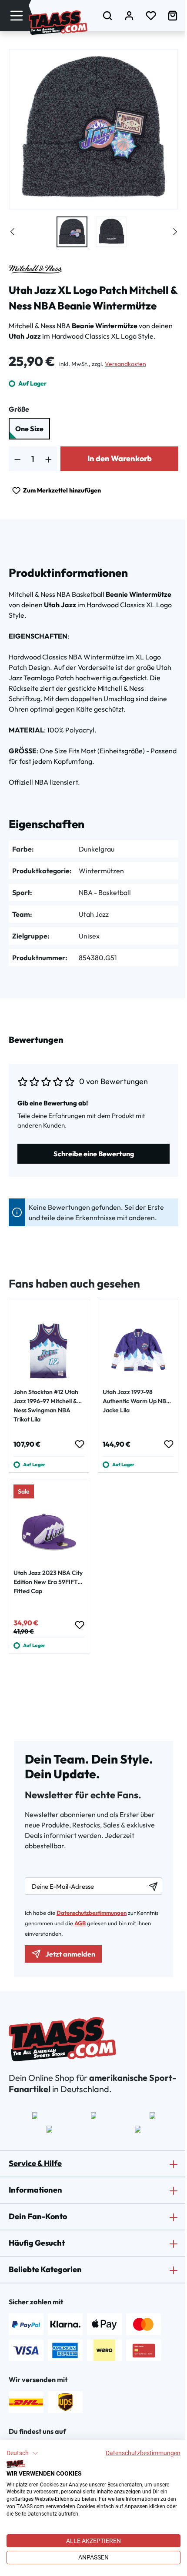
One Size (29, 429)
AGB (80, 1923)
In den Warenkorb (120, 458)
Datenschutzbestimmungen (143, 2453)
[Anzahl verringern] (18, 459)
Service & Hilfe (35, 2163)
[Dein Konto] (129, 15)
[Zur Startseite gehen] (58, 23)
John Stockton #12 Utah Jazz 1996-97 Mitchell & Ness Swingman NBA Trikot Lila (46, 1406)
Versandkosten (125, 364)
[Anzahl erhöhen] (48, 459)
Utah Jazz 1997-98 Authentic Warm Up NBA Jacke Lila (137, 1401)
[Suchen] (107, 15)
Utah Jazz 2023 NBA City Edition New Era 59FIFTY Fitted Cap (48, 1582)
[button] (22, 2453)
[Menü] (17, 15)
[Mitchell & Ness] (35, 269)
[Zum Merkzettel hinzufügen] (79, 1444)
